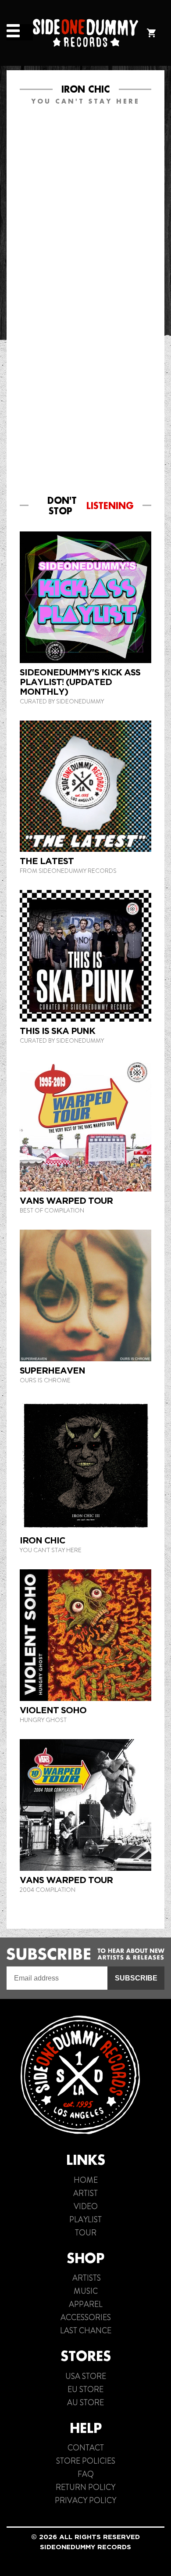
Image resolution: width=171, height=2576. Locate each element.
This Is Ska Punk (57, 1031)
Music (86, 2291)
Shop (85, 2258)
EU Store (85, 2389)
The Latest (47, 861)
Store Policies (86, 2461)
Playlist (85, 2220)
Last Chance (86, 2331)
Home (86, 2180)
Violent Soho (53, 1710)
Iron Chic (42, 1540)
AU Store (85, 2403)
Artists (86, 2278)
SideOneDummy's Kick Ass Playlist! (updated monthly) (80, 682)
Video (86, 2206)
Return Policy (85, 2487)
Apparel (86, 2304)
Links (86, 2160)
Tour (86, 2233)
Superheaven (52, 1371)
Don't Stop (91, 506)
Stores (86, 2356)
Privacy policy (85, 2501)
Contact (86, 2448)
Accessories (86, 2318)
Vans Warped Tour (66, 1201)
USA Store (86, 2376)
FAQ (86, 2474)
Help (86, 2428)
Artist (85, 2193)
